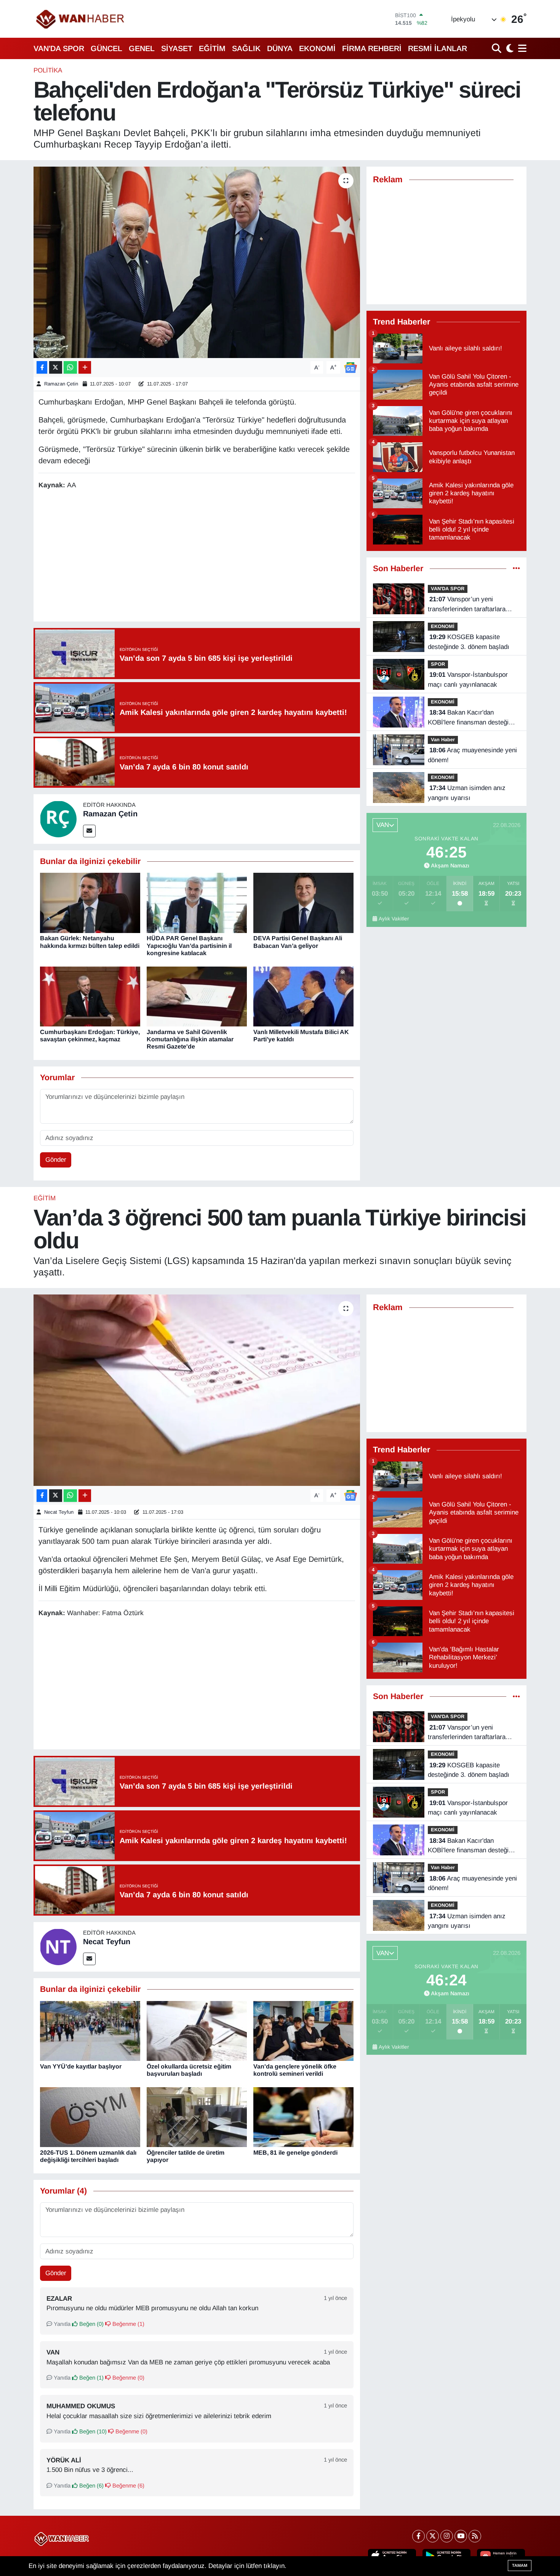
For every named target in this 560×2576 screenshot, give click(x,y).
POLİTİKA (48, 70)
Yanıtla (61, 2324)
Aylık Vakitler (394, 919)
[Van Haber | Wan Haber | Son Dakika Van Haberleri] (81, 19)
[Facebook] (418, 2536)
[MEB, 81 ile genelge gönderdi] (303, 2117)
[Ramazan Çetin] (58, 818)
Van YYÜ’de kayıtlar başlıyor (81, 2066)
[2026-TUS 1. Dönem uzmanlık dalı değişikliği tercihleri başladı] (90, 2117)
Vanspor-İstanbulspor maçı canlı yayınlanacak (468, 680)
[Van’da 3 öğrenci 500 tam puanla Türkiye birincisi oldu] (197, 1390)
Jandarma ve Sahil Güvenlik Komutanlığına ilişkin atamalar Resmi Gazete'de (190, 1039)
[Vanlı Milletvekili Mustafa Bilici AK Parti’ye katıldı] (303, 996)
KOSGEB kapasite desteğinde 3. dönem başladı (469, 642)
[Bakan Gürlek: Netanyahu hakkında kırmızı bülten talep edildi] (90, 903)
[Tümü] (516, 569)
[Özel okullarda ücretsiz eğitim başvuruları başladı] (197, 2031)
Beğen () (91, 2324)
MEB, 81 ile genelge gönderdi (295, 2153)
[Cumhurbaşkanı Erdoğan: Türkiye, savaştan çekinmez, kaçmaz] (90, 996)
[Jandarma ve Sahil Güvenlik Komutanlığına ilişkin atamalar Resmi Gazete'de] (197, 996)
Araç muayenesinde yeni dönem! (472, 755)
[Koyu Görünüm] (509, 48)
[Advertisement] (197, 557)
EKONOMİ (317, 48)
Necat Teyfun (59, 1512)
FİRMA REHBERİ (372, 48)
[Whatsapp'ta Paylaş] (70, 367)
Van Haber (443, 740)
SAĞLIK (246, 48)
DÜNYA (280, 48)
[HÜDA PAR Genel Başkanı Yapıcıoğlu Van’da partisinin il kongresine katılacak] (197, 903)
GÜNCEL (106, 48)
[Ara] (497, 48)
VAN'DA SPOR (59, 48)
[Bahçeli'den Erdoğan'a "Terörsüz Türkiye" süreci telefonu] (197, 262)
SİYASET (177, 48)
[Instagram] (447, 2536)
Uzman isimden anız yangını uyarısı (467, 793)
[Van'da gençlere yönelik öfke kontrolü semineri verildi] (303, 2031)
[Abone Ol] (350, 367)
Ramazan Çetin (61, 384)
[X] (433, 2536)
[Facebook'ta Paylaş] (42, 367)
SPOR (438, 664)
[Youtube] (461, 2536)
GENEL (142, 48)
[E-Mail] (89, 831)
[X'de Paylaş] (56, 367)
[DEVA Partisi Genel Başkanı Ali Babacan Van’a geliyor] (303, 903)
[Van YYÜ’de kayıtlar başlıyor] (90, 2031)
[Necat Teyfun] (58, 1946)
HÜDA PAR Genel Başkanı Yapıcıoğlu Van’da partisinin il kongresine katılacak (189, 945)
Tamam (520, 2565)
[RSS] (475, 2536)
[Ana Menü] (521, 48)
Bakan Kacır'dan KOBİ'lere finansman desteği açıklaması (468, 718)
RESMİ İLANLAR (438, 48)
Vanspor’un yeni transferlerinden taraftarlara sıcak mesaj (467, 605)
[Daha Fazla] (85, 367)
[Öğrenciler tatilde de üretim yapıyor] (197, 2117)
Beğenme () (128, 2324)
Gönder (56, 1160)
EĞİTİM (212, 48)
